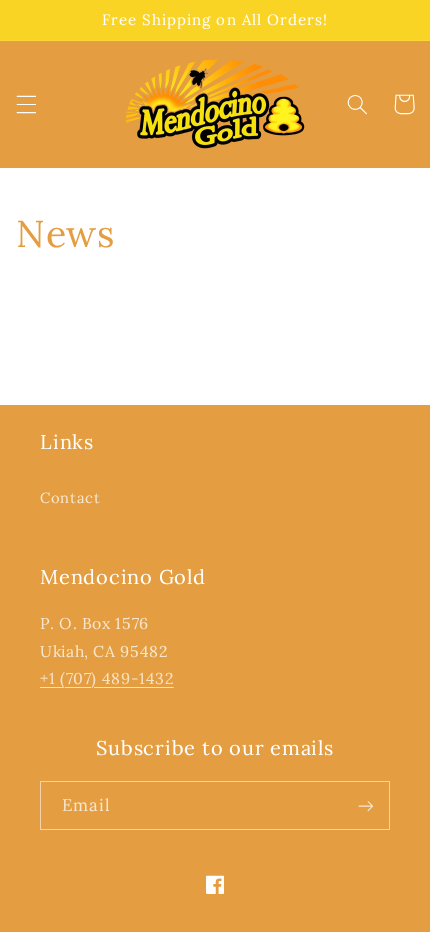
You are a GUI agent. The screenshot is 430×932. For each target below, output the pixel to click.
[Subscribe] (366, 805)
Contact (70, 497)
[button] (26, 104)
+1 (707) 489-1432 (107, 678)
